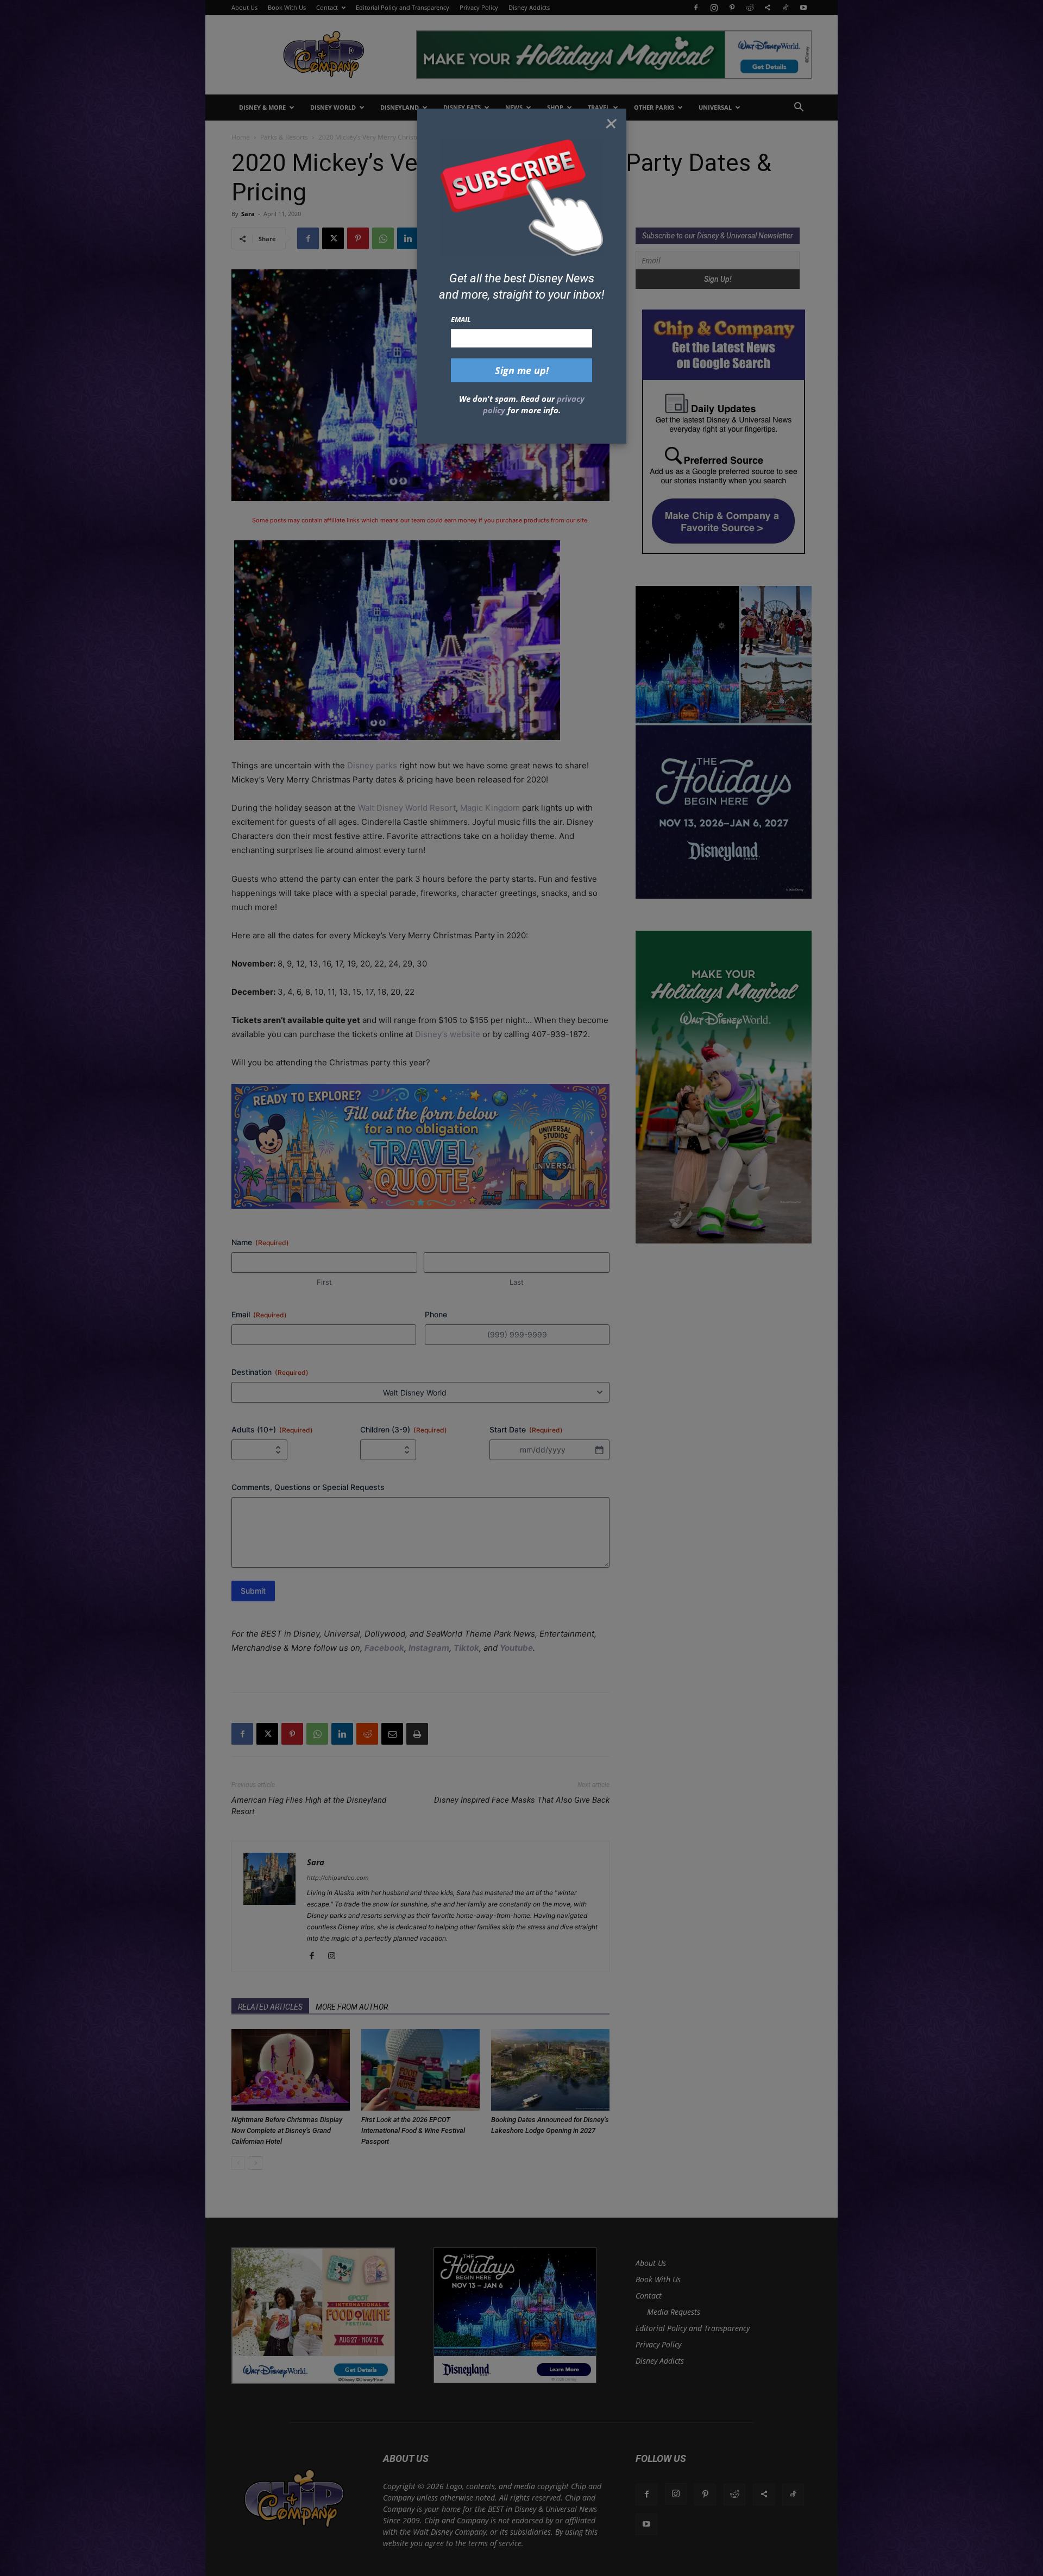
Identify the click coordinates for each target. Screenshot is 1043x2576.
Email (461, 319)
